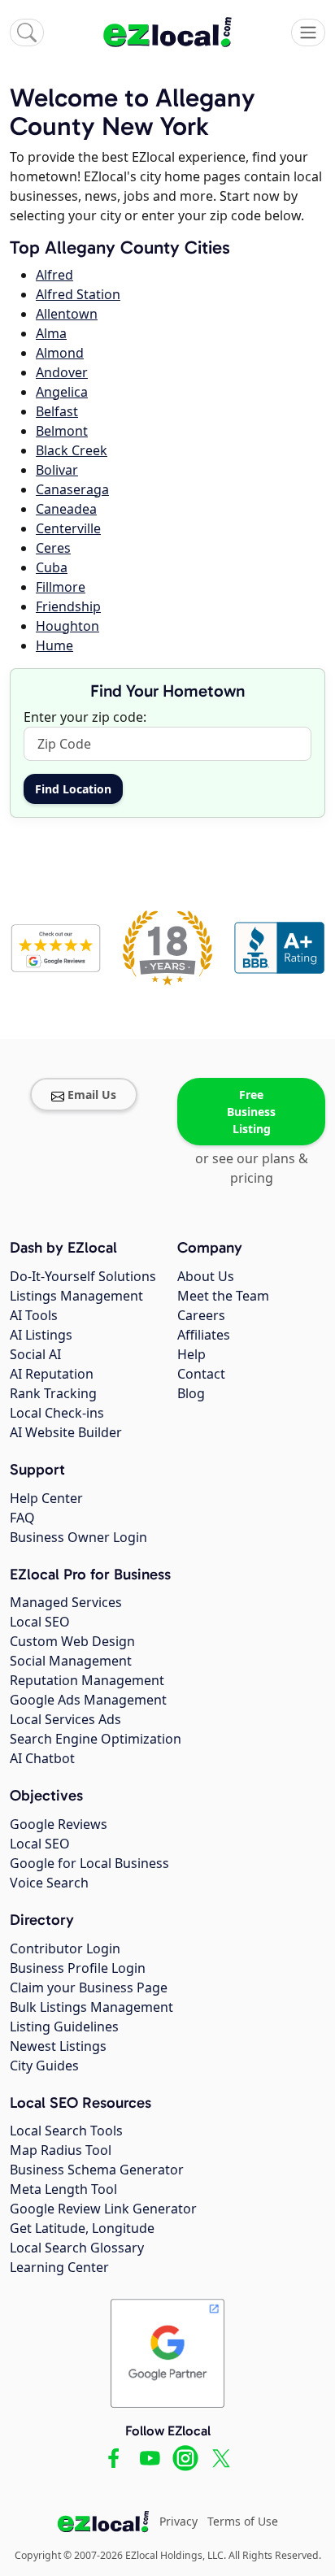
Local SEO (40, 1622)
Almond (60, 353)
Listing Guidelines (64, 2026)
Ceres (53, 548)
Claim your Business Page (89, 1987)
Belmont (62, 431)
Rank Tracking (53, 1393)
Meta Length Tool (63, 2189)
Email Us (92, 1095)
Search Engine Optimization (96, 1739)
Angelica (62, 392)
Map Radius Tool (61, 2150)
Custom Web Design (72, 1641)
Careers (201, 1315)
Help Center (46, 1498)
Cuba (52, 567)
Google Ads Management (88, 1700)
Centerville (68, 528)
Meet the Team (223, 1296)
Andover (62, 372)
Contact (201, 1374)
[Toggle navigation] (308, 33)
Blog (191, 1393)
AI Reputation (52, 1374)
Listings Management (76, 1296)
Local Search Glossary (77, 2248)
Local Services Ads (65, 1719)
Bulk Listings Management (91, 2007)
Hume (54, 645)
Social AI (35, 1354)
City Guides (44, 2066)
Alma (51, 333)
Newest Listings (58, 2046)
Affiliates (204, 1335)
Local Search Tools (66, 2131)
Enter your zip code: (85, 717)
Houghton (67, 626)
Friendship (68, 606)
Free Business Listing (251, 1112)
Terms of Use (243, 2521)
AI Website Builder (66, 1432)
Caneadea (66, 509)
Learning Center (59, 2267)
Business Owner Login (78, 1537)
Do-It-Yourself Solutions (83, 1276)
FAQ (22, 1518)
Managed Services (66, 1602)
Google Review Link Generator (103, 2209)
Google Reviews (59, 1824)
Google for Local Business (89, 1863)
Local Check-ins (57, 1413)
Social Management (71, 1661)
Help (191, 1354)
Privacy (178, 2521)
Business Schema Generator (97, 2170)
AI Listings (41, 1335)
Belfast (57, 411)
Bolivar (57, 470)
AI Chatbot (42, 1758)
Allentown (67, 314)
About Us (206, 1276)
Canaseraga (72, 489)
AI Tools (34, 1315)
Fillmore (61, 587)
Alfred (54, 275)
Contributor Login (65, 1948)
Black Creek (72, 450)
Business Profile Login (78, 1968)
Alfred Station (78, 294)
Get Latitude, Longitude (82, 2228)
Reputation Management (87, 1680)
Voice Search (49, 1883)
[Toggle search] (27, 33)
